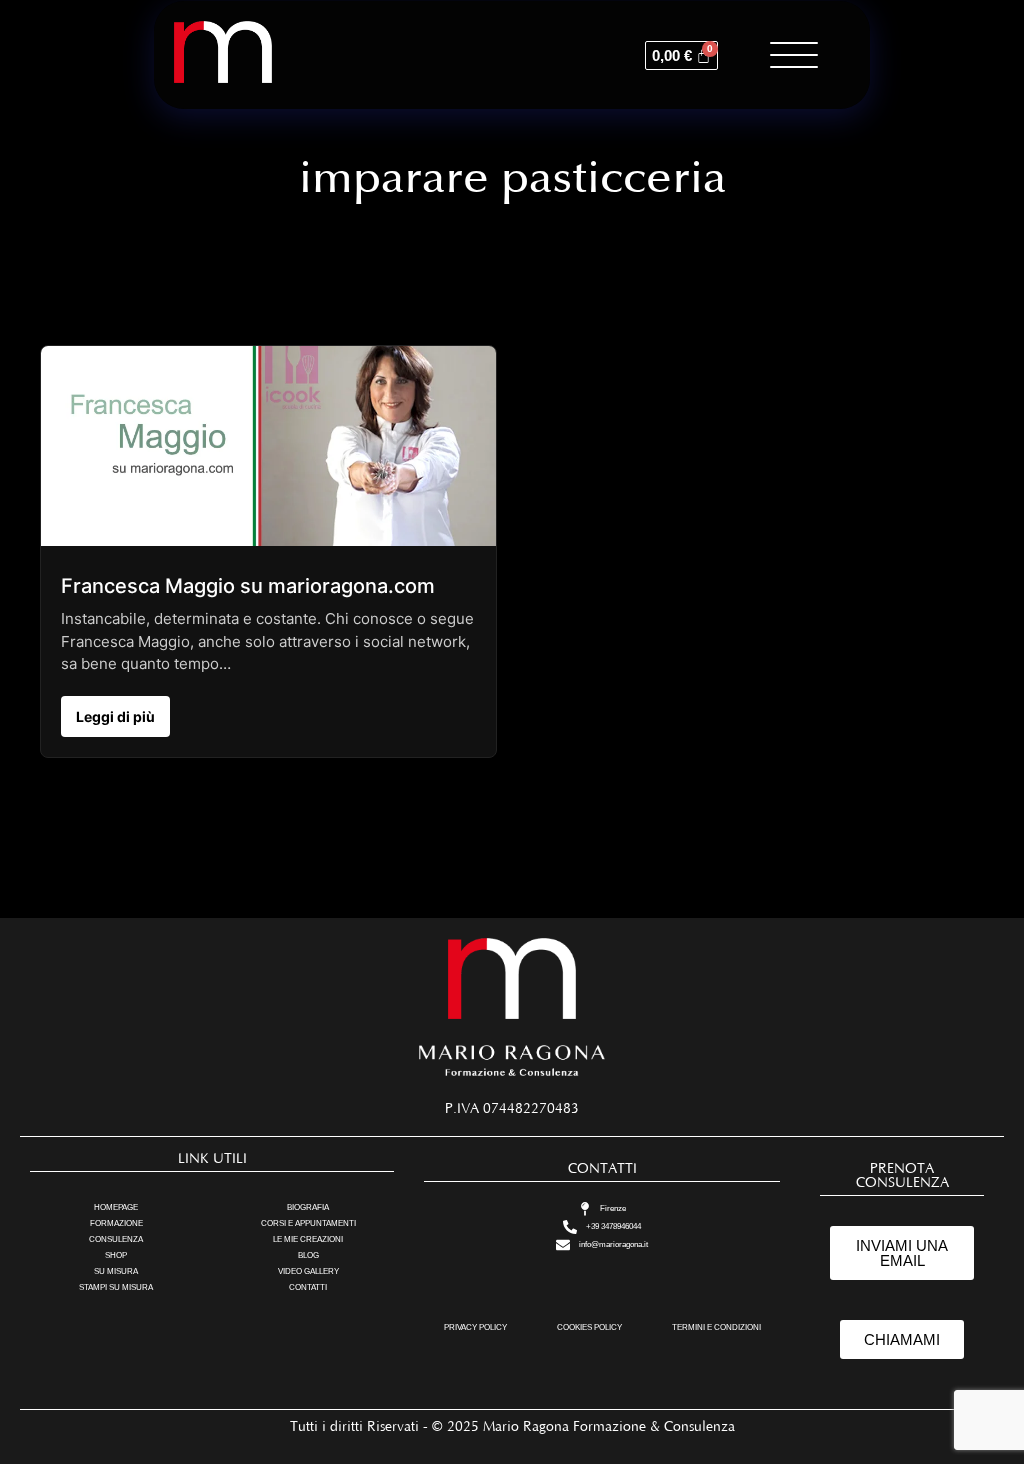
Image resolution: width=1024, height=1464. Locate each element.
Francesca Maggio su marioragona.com (248, 586)
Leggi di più (115, 716)
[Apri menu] (794, 55)
